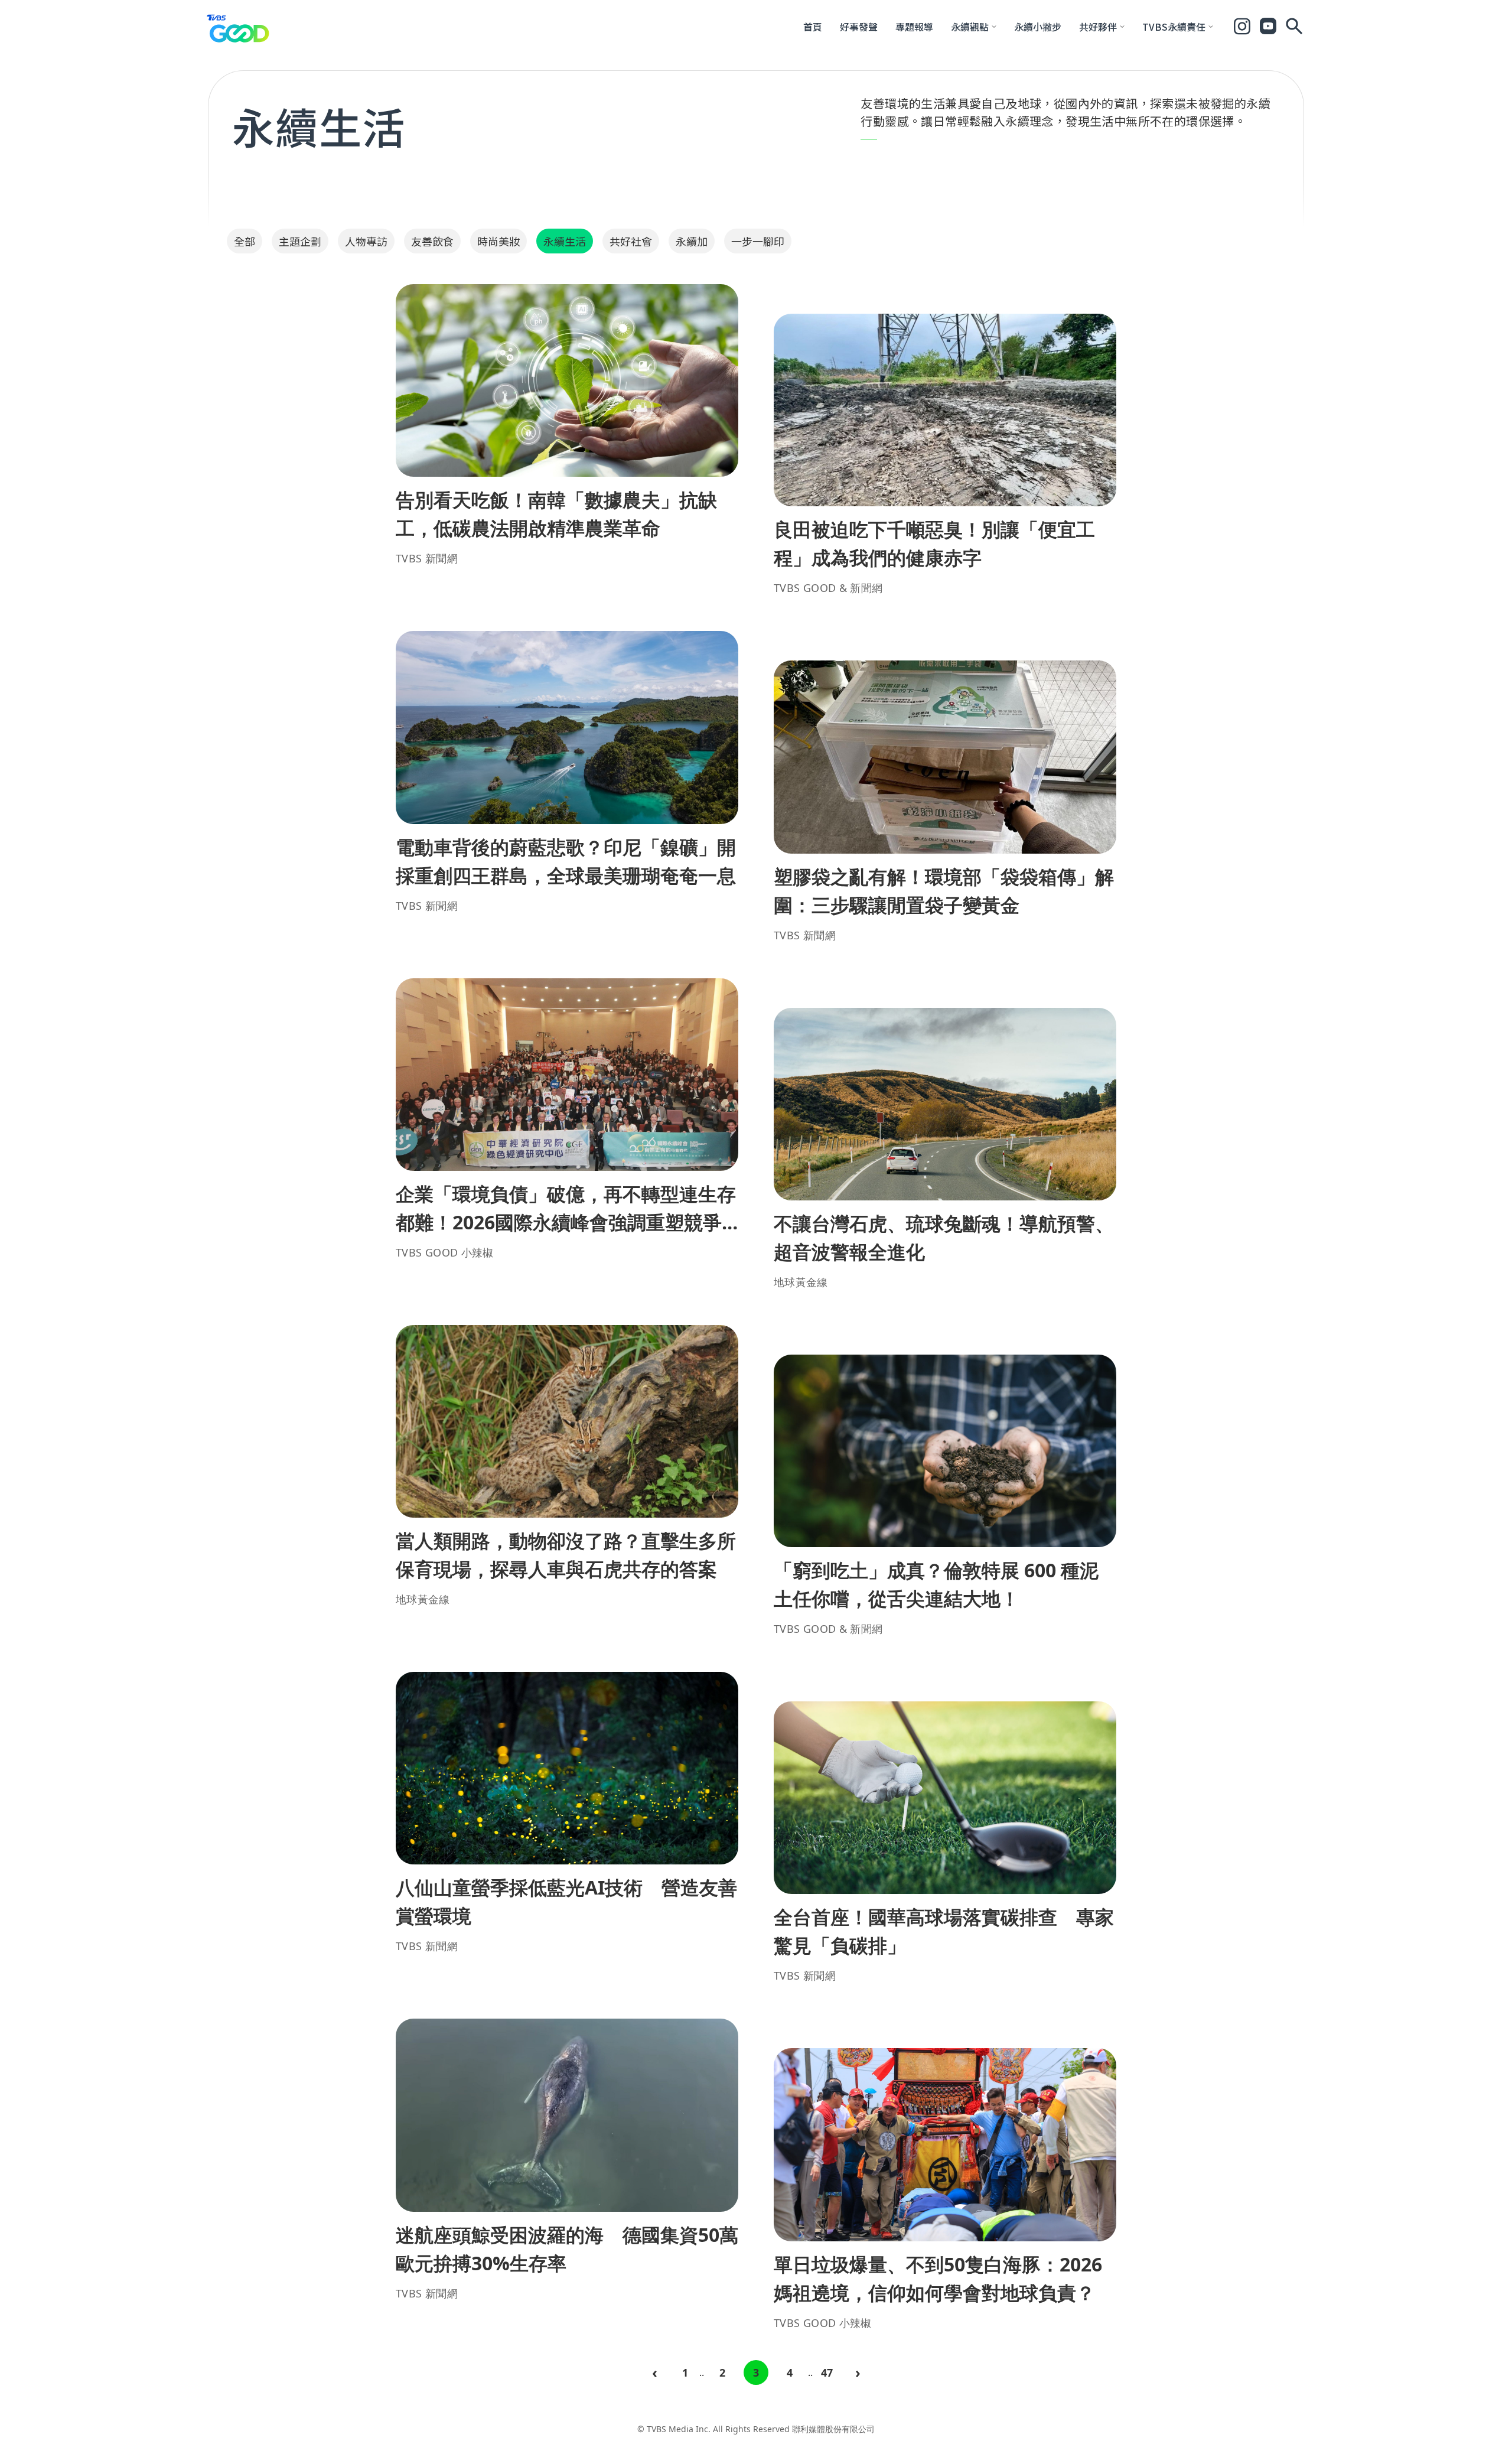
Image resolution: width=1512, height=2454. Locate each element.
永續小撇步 (1038, 27)
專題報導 (914, 27)
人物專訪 (366, 241)
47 (827, 2372)
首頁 (813, 27)
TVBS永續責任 (1174, 27)
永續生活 (565, 241)
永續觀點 (970, 27)
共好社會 (631, 241)
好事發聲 (859, 27)
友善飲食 (432, 241)
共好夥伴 (1098, 27)
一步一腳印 (758, 241)
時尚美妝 (498, 241)
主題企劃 (300, 241)
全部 (245, 241)
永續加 (692, 241)
